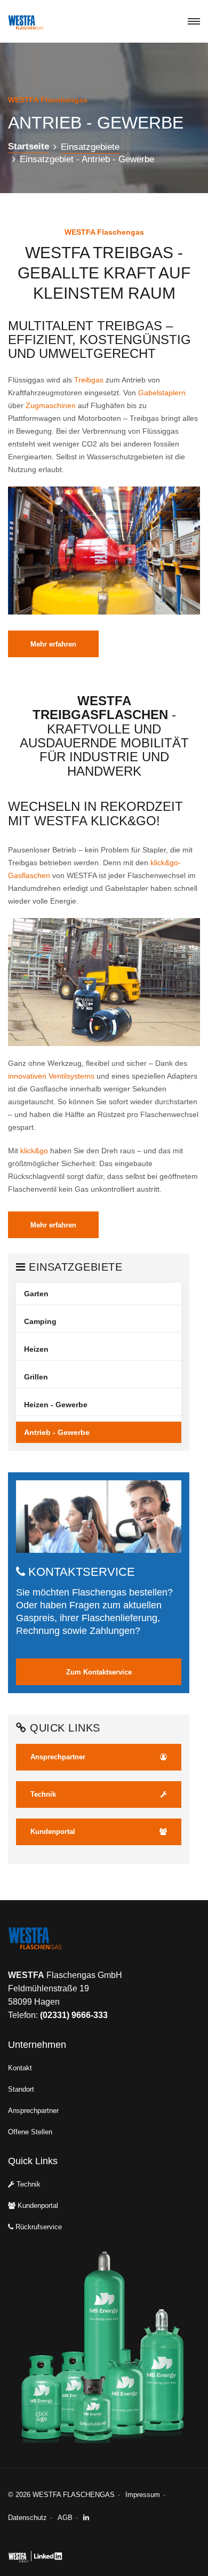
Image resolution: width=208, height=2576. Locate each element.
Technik (27, 2184)
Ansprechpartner (33, 2111)
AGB (65, 2518)
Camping (40, 1321)
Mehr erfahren (53, 644)
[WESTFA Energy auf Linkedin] (89, 2518)
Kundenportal (37, 2206)
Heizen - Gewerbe (56, 1405)
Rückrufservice (38, 2227)
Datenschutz (27, 2518)
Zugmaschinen (51, 405)
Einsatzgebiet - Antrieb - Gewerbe (87, 159)
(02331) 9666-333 (74, 2015)
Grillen (36, 1377)
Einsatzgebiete (90, 147)
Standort (21, 2089)
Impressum (143, 2495)
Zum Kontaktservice (99, 1672)
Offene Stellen (30, 2132)
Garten (36, 1294)
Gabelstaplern (162, 393)
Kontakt (20, 2068)
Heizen (36, 1349)
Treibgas (89, 380)
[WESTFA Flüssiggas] (53, 1947)
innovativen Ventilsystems (51, 1076)
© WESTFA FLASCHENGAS (61, 2495)
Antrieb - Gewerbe (57, 1432)
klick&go (34, 1151)
